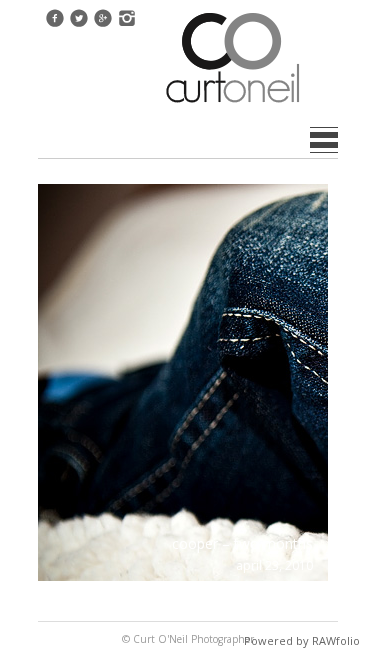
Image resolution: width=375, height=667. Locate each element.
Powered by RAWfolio (302, 640)
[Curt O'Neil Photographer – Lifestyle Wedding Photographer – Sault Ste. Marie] (233, 105)
